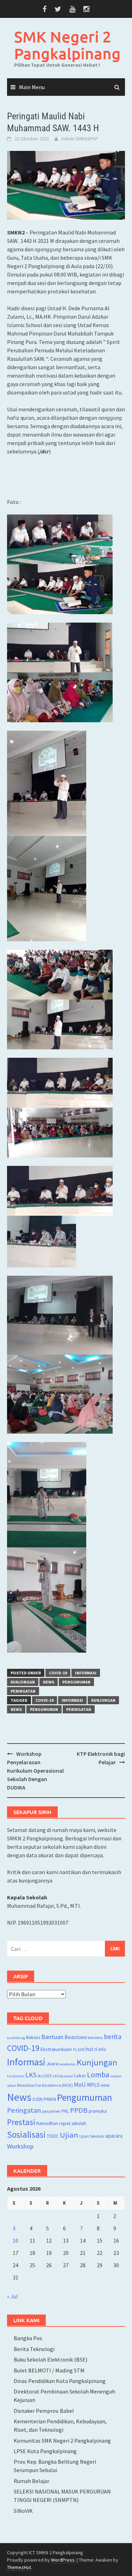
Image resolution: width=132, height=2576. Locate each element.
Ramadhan (47, 2123)
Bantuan (52, 2037)
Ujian (69, 2135)
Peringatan (23, 1691)
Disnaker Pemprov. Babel (44, 2411)
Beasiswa (76, 2037)
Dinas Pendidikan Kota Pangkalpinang (60, 2381)
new (105, 2085)
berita (113, 2037)
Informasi (86, 1673)
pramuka (98, 2111)
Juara (52, 2063)
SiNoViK (23, 2511)
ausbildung (16, 2038)
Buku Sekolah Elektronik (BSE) (51, 2359)
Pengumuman (76, 1682)
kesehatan (67, 2064)
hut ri (91, 2049)
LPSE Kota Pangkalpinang (45, 2451)
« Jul (12, 2296)
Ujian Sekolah (92, 2136)
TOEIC (53, 2136)
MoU (80, 2085)
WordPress (63, 2560)
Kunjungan (23, 1682)
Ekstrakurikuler (56, 2049)
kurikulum (16, 2076)
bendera (95, 2037)
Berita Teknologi (34, 2349)
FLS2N (79, 2049)
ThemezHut (19, 2567)
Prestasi (21, 2122)
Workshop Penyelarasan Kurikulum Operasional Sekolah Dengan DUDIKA (35, 1771)
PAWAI (50, 2099)
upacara (114, 2136)
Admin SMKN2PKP (80, 139)
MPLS (93, 2085)
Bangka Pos (28, 2338)
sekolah (79, 2123)
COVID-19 (58, 1673)
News (49, 1682)
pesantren (51, 2111)
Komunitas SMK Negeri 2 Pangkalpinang (62, 2441)
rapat (65, 2123)
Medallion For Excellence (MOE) (45, 2085)
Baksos (33, 2037)
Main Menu (32, 87)
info (102, 2049)
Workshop (20, 2146)
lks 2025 (45, 2076)
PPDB (79, 2110)
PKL (65, 2111)
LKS (31, 2075)
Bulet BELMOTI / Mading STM (49, 2370)
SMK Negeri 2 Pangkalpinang (67, 45)
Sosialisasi (26, 2135)
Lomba (98, 2075)
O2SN (37, 2099)
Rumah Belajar (32, 2481)
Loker (80, 2076)
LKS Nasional (63, 2076)
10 (15, 2240)
